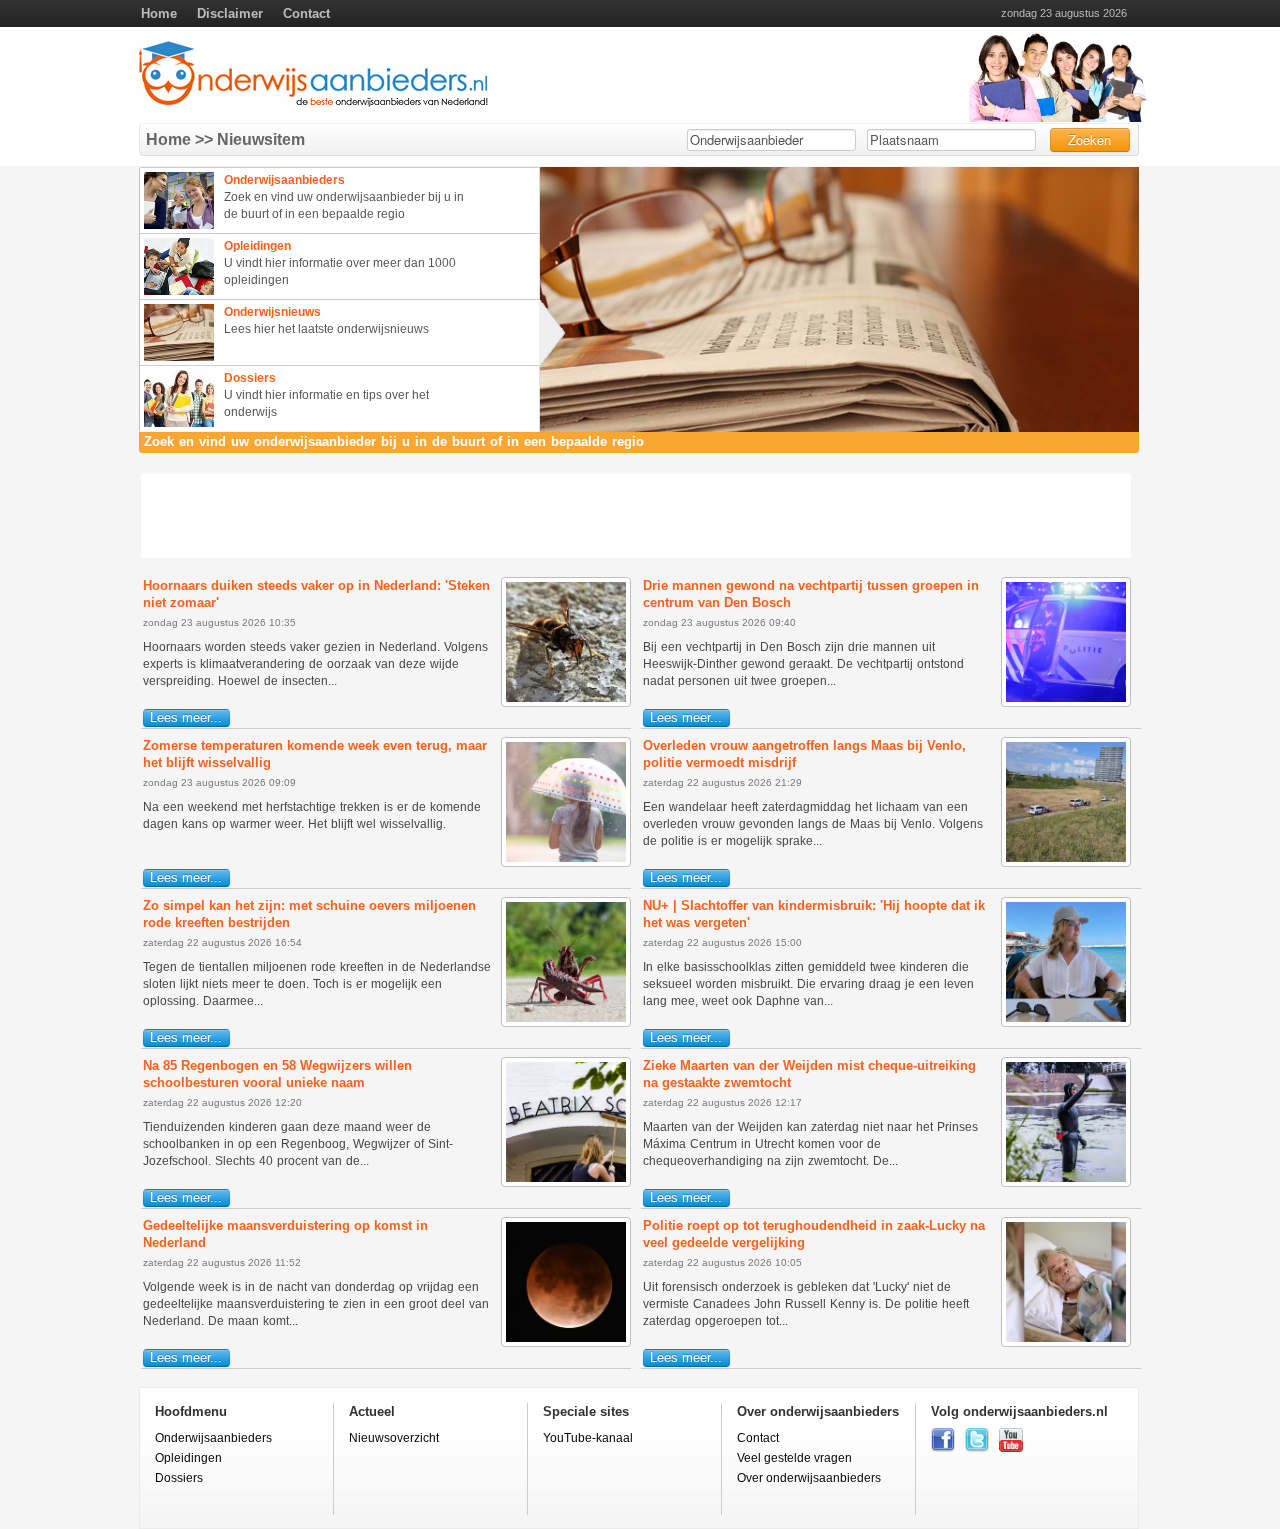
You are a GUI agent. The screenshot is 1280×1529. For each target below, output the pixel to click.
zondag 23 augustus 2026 (1064, 13)
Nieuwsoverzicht (394, 1438)
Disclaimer (230, 13)
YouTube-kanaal (588, 1438)
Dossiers (179, 1478)
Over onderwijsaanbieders (809, 1478)
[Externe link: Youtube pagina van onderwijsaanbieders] (1011, 1448)
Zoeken (1089, 139)
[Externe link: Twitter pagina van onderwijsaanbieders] (977, 1448)
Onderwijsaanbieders (213, 1438)
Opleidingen (188, 1458)
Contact (306, 13)
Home (159, 13)
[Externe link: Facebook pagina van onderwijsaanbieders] (943, 1448)
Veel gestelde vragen (794, 1458)
